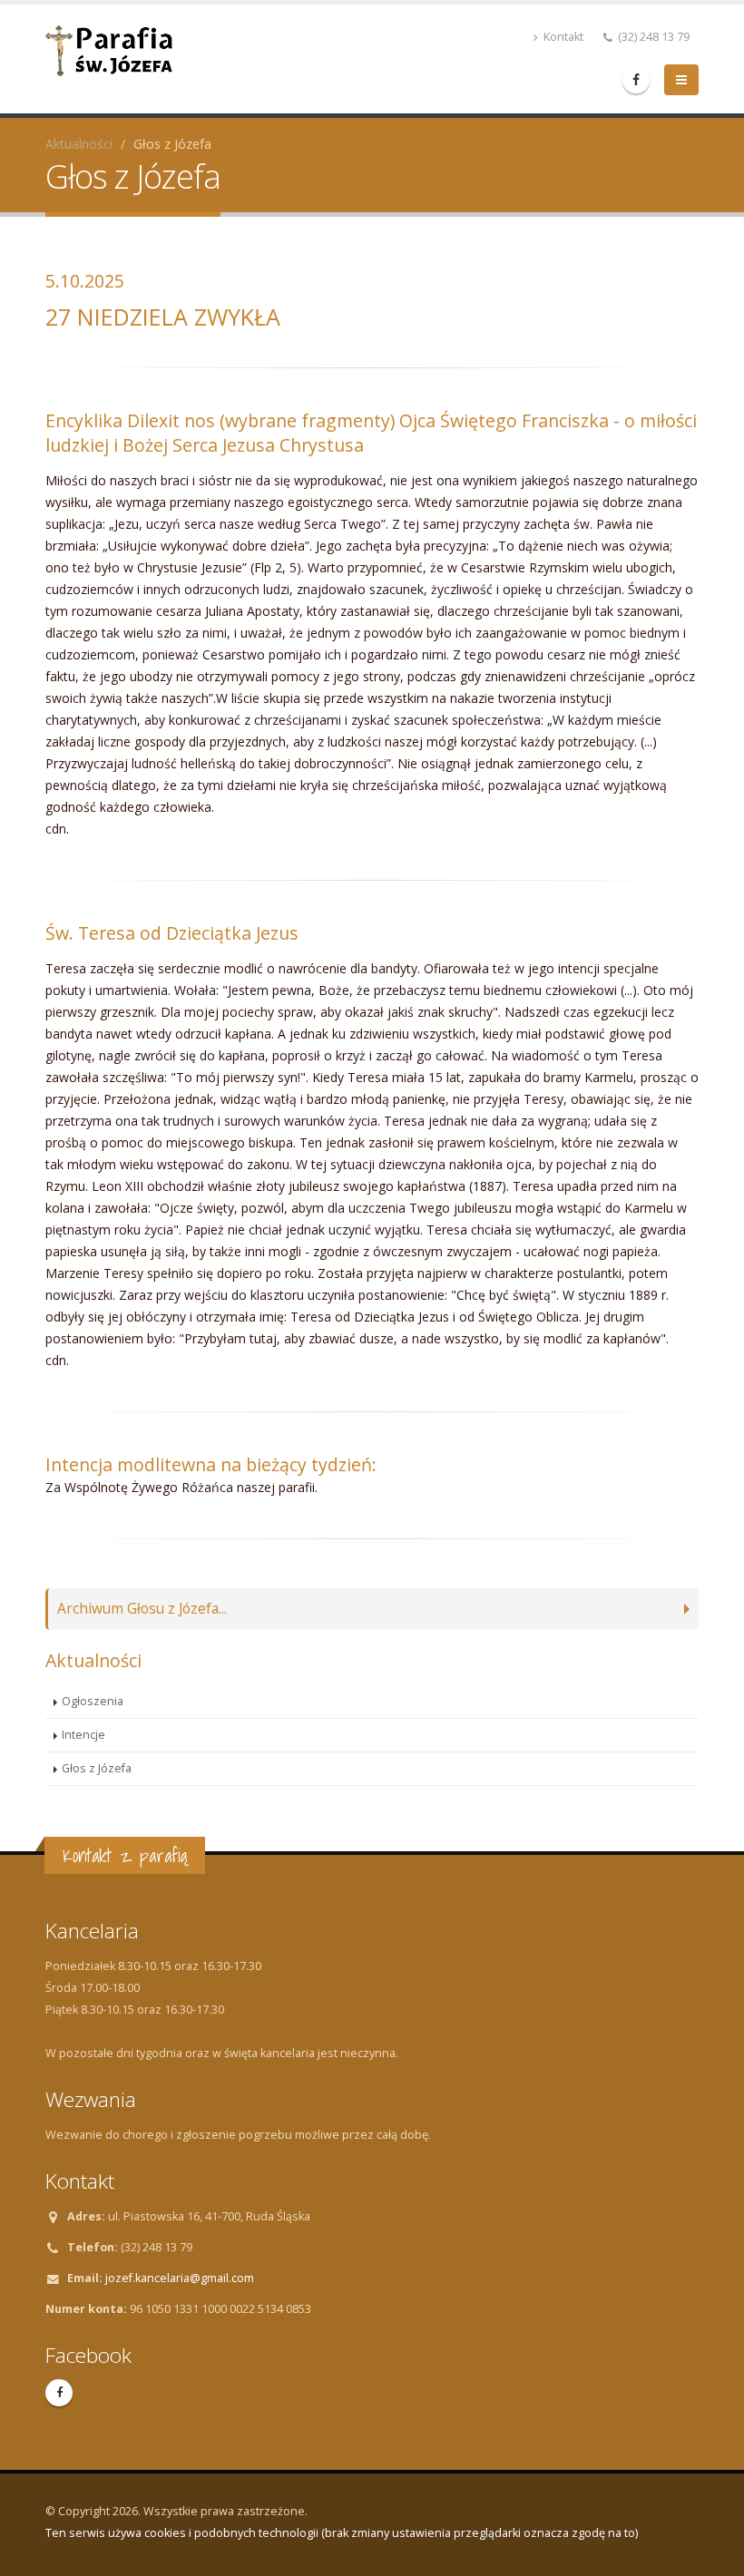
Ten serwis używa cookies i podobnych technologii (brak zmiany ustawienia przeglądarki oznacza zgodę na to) (342, 2533)
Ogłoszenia (93, 1701)
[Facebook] (636, 80)
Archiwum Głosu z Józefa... (142, 1609)
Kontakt (562, 37)
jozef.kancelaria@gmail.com (180, 2278)
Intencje (83, 1735)
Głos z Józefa (97, 1768)
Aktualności (79, 144)
